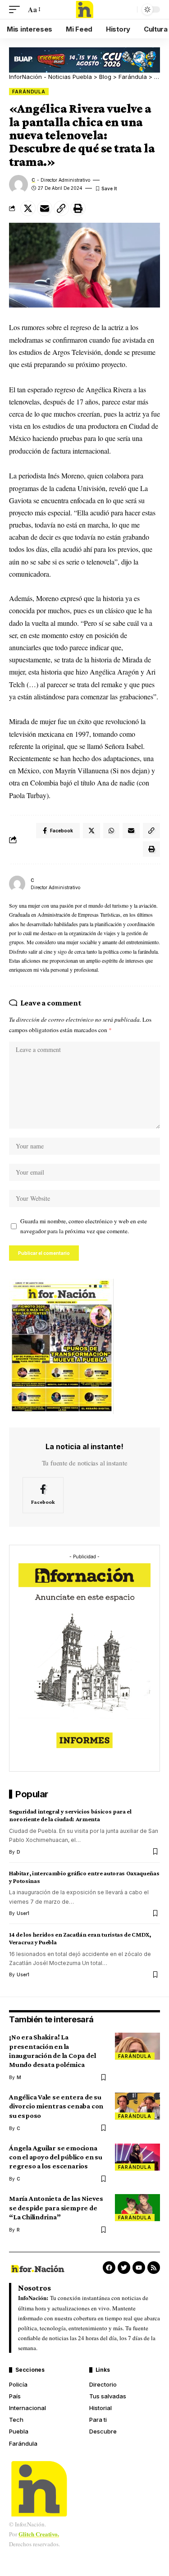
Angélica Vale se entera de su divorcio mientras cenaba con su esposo (56, 2106)
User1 (23, 1913)
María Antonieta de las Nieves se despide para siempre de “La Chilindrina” (56, 2207)
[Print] (78, 208)
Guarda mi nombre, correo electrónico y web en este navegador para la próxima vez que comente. (84, 1226)
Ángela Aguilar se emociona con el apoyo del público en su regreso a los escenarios (56, 2157)
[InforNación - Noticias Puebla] (85, 9)
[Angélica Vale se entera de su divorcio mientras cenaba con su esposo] (137, 2106)
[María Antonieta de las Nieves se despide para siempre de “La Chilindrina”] (137, 2208)
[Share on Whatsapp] (111, 831)
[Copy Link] (61, 208)
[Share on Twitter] (28, 208)
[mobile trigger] (17, 9)
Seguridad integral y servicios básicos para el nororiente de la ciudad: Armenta (70, 1815)
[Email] (45, 208)
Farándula (29, 92)
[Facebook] (43, 1495)
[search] (128, 9)
